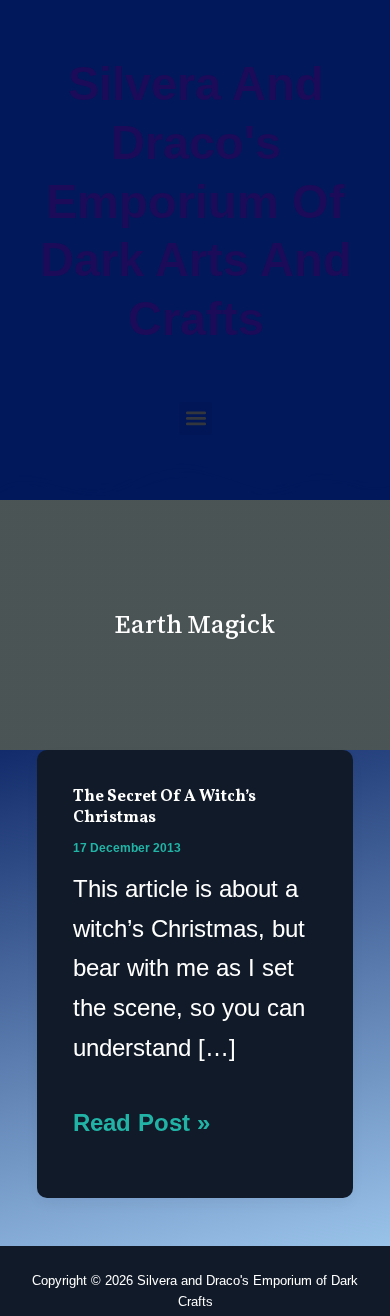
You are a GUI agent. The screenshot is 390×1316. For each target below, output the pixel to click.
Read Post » (141, 1119)
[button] (195, 418)
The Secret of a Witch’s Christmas (164, 807)
